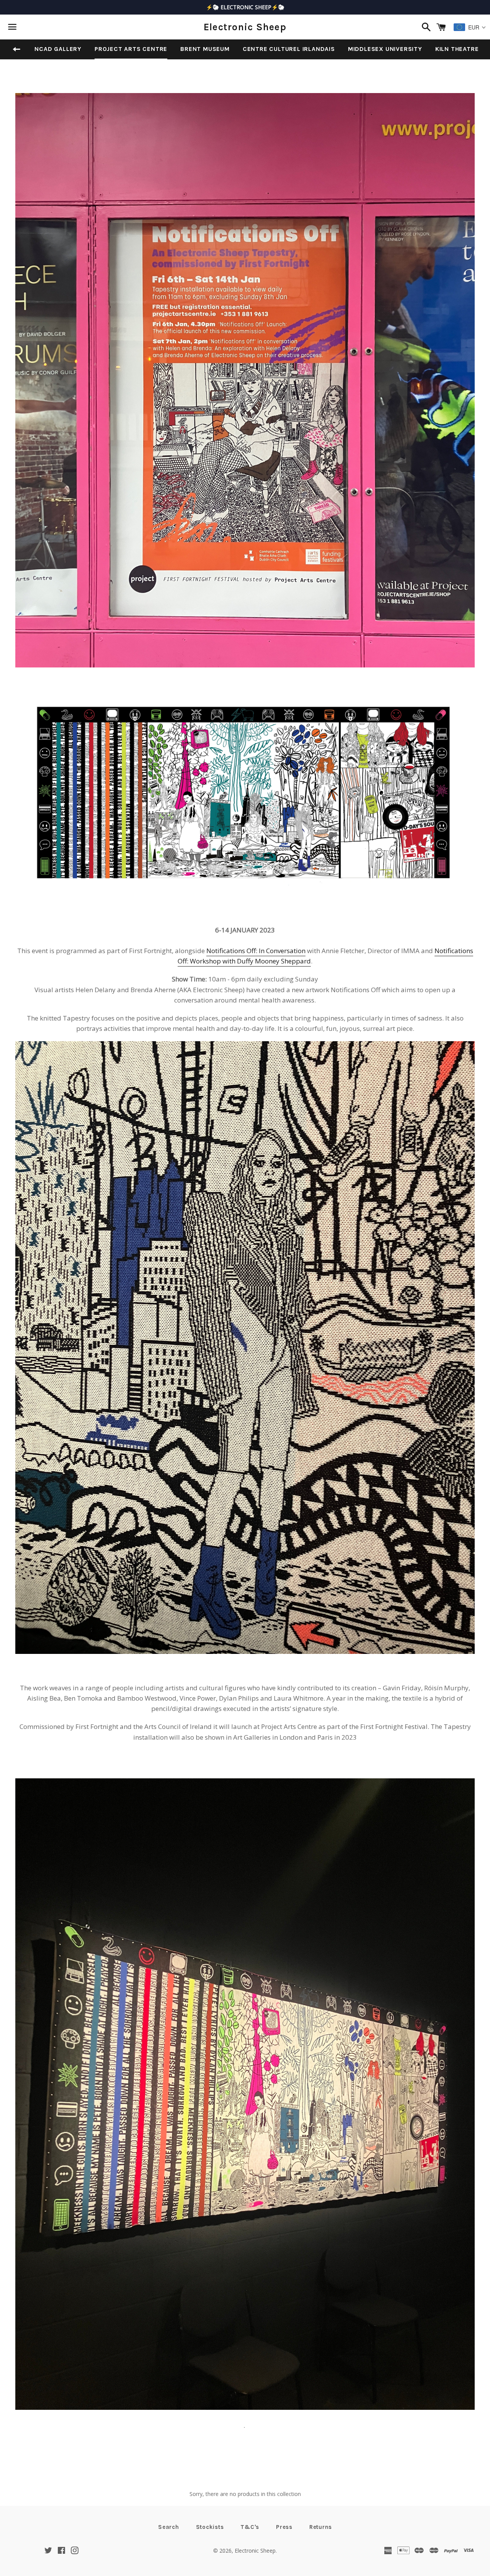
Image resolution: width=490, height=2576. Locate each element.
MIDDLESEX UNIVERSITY (385, 49)
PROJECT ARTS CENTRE (131, 49)
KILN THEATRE (457, 49)
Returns (321, 2527)
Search (169, 2527)
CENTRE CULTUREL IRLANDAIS (289, 49)
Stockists (210, 2527)
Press (284, 2527)
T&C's (250, 2527)
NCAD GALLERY (58, 49)
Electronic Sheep (245, 27)
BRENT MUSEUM (205, 49)
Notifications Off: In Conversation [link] (256, 951)
